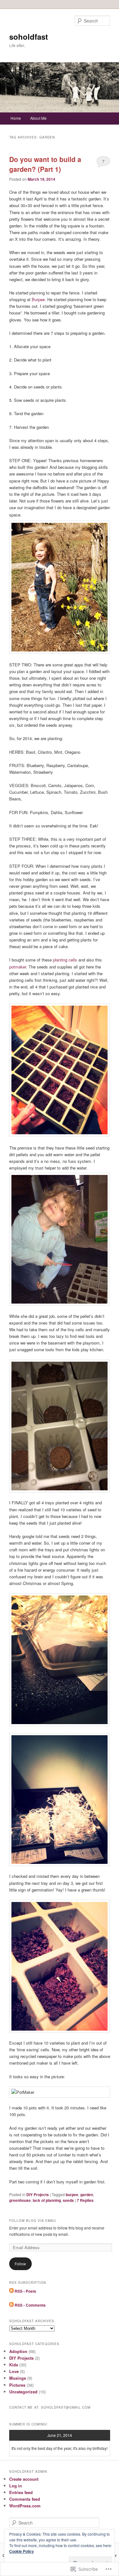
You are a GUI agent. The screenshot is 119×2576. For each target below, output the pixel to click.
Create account (24, 2479)
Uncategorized (23, 2392)
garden (87, 2195)
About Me (38, 118)
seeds (68, 2200)
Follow (20, 2264)
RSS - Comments (30, 2305)
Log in (16, 2486)
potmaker (18, 967)
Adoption (18, 2351)
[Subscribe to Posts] (11, 2291)
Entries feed (21, 2492)
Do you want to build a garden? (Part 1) (45, 164)
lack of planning (47, 2200)
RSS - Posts (25, 2291)
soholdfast (29, 37)
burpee (72, 2195)
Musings (18, 2378)
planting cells (65, 960)
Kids (14, 2365)
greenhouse (20, 2200)
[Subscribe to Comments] (11, 2305)
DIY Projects (38, 2195)
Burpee (38, 299)
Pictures (17, 2385)
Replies (85, 2200)
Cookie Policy (22, 2551)
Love (14, 2371)
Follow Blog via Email (33, 2221)
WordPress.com (25, 2506)
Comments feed (25, 2499)
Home (16, 118)
